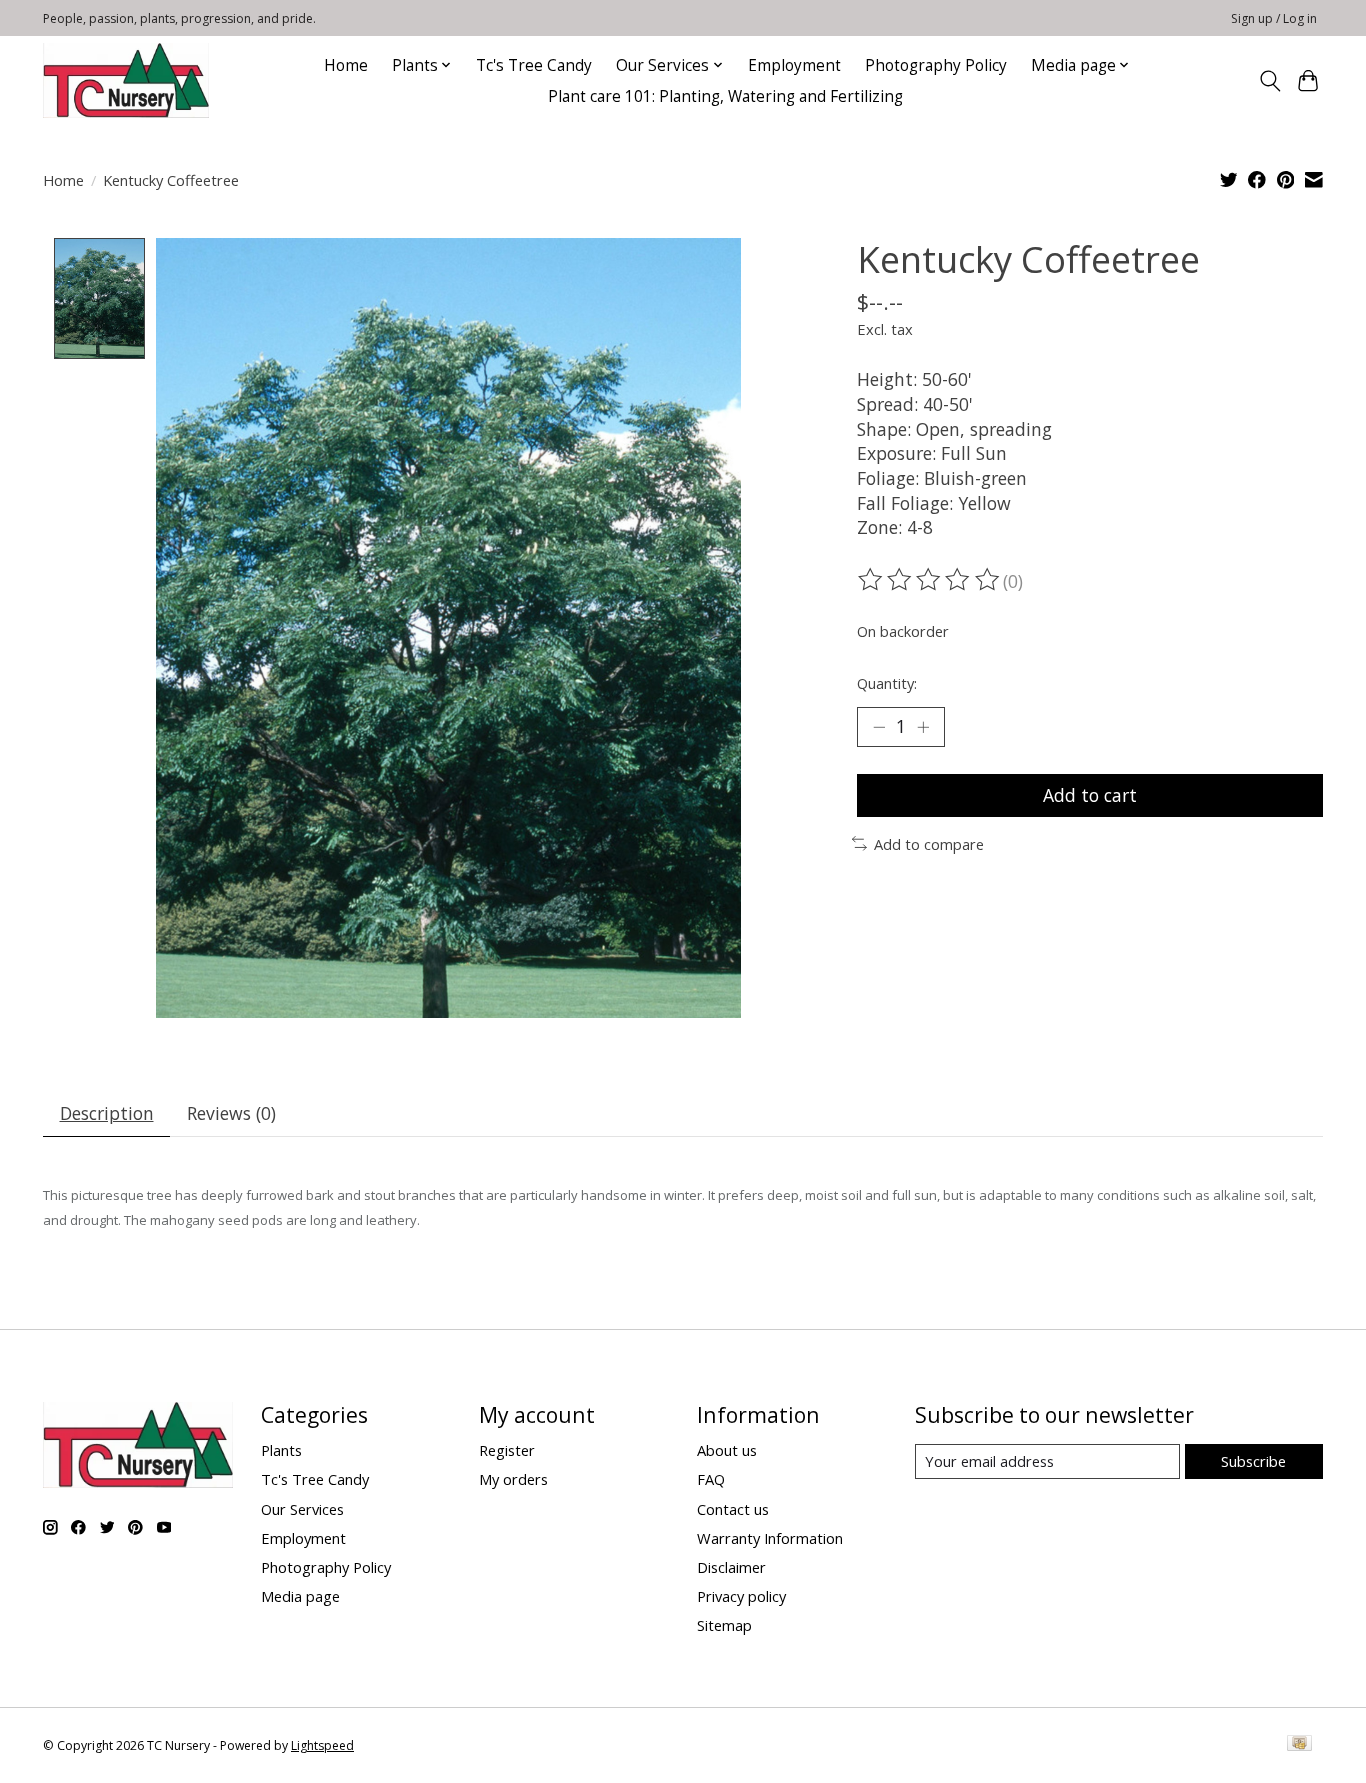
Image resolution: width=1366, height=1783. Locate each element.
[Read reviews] (930, 580)
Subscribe (1253, 1461)
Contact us (733, 1509)
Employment (794, 65)
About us (727, 1450)
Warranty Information (770, 1538)
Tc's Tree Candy (534, 65)
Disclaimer (731, 1567)
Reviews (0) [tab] (231, 1113)
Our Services (302, 1509)
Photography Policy (936, 65)
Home (346, 65)
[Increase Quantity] (923, 727)
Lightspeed (322, 1745)
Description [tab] (107, 1113)
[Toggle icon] (1269, 81)
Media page (300, 1596)
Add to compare (929, 844)
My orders (513, 1479)
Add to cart (1090, 795)
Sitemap (724, 1625)
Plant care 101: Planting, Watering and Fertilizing (727, 96)
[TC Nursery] (126, 80)
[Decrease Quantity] (879, 727)
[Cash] (1299, 1745)
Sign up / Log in (1274, 18)
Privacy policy (741, 1596)
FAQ (711, 1479)
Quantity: (887, 683)
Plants (281, 1450)
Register (507, 1450)
